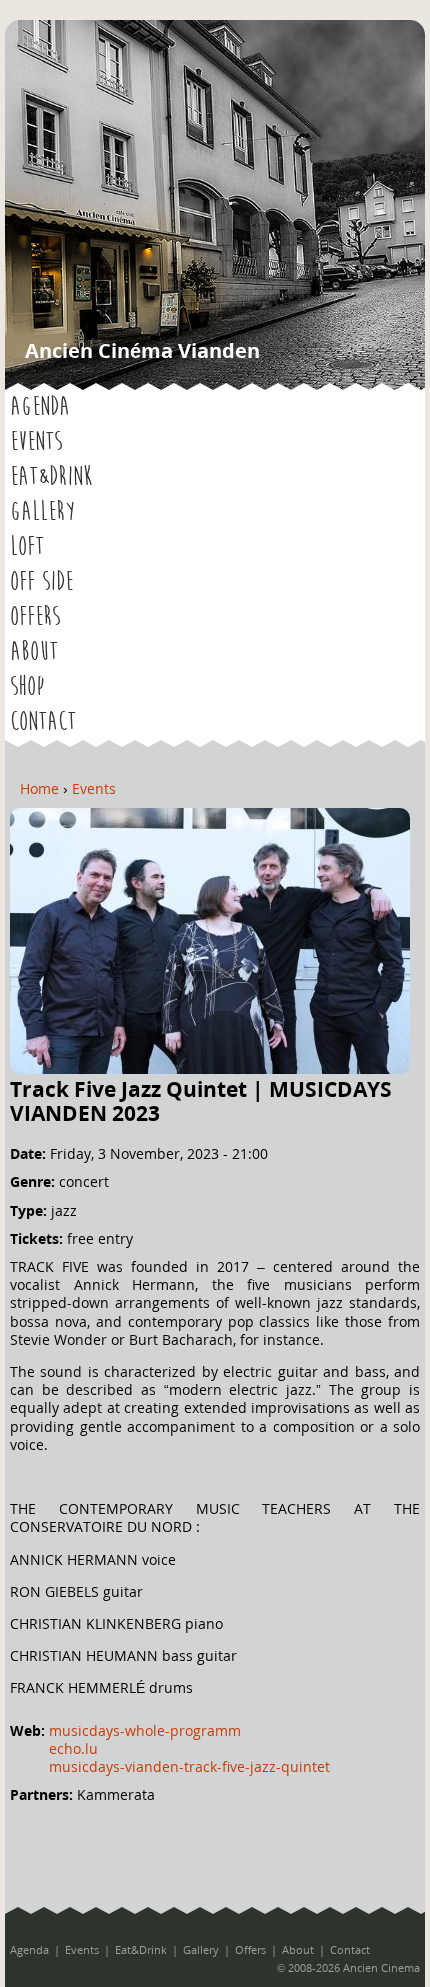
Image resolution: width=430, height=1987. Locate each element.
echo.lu (73, 1748)
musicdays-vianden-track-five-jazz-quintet (189, 1766)
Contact (43, 722)
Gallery (42, 512)
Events (36, 442)
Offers (35, 617)
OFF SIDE (41, 582)
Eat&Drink (51, 477)
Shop (27, 687)
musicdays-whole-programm (145, 1730)
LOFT (27, 547)
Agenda (40, 407)
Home (39, 788)
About (34, 652)
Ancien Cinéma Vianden (142, 350)
